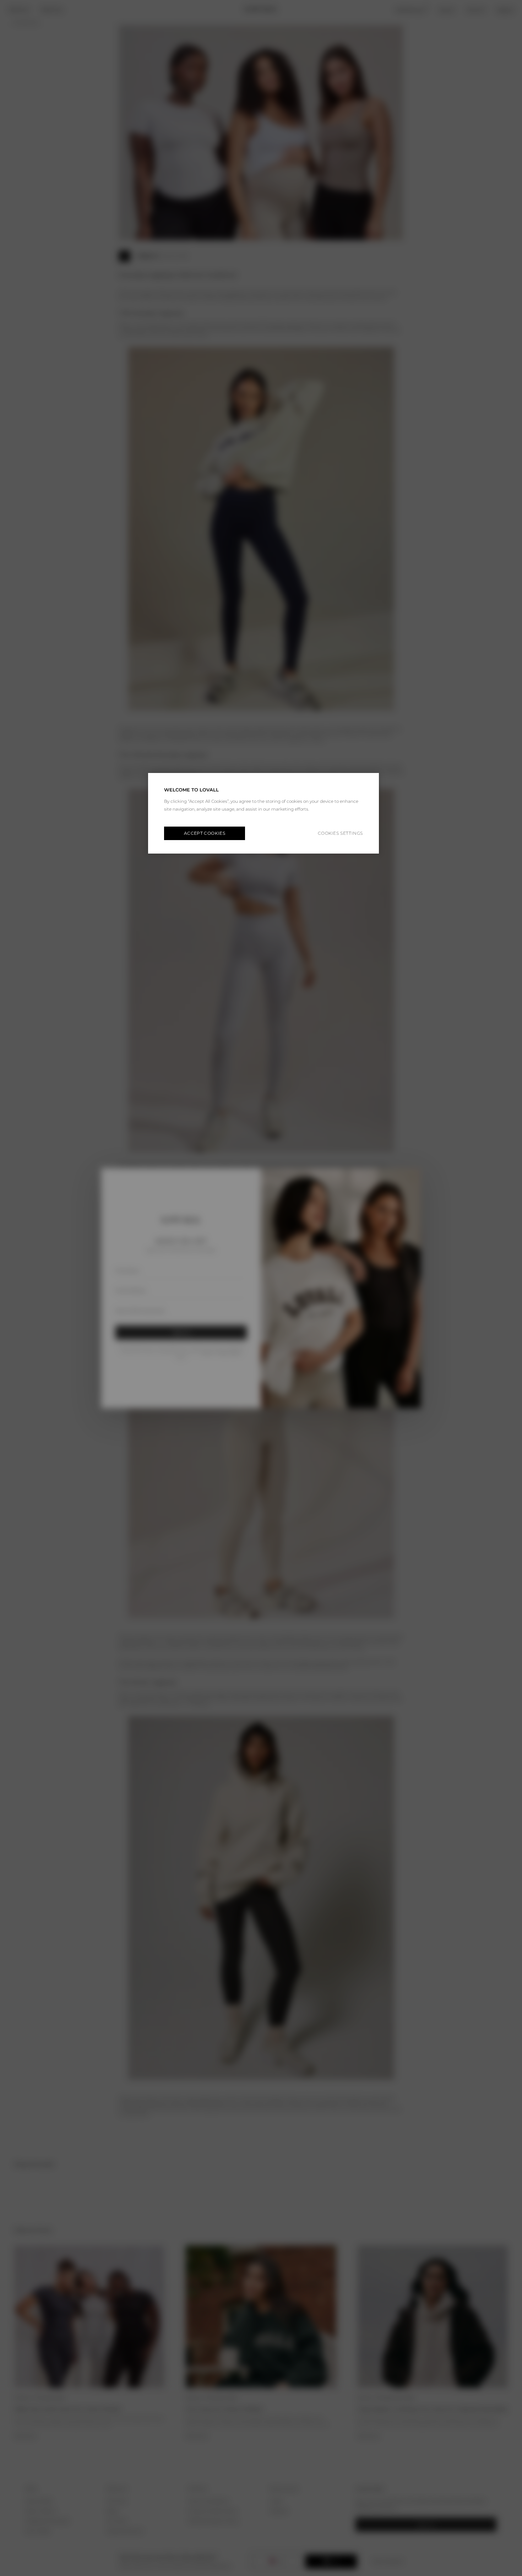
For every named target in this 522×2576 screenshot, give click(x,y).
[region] (263, 813)
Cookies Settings (340, 833)
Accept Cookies (205, 833)
